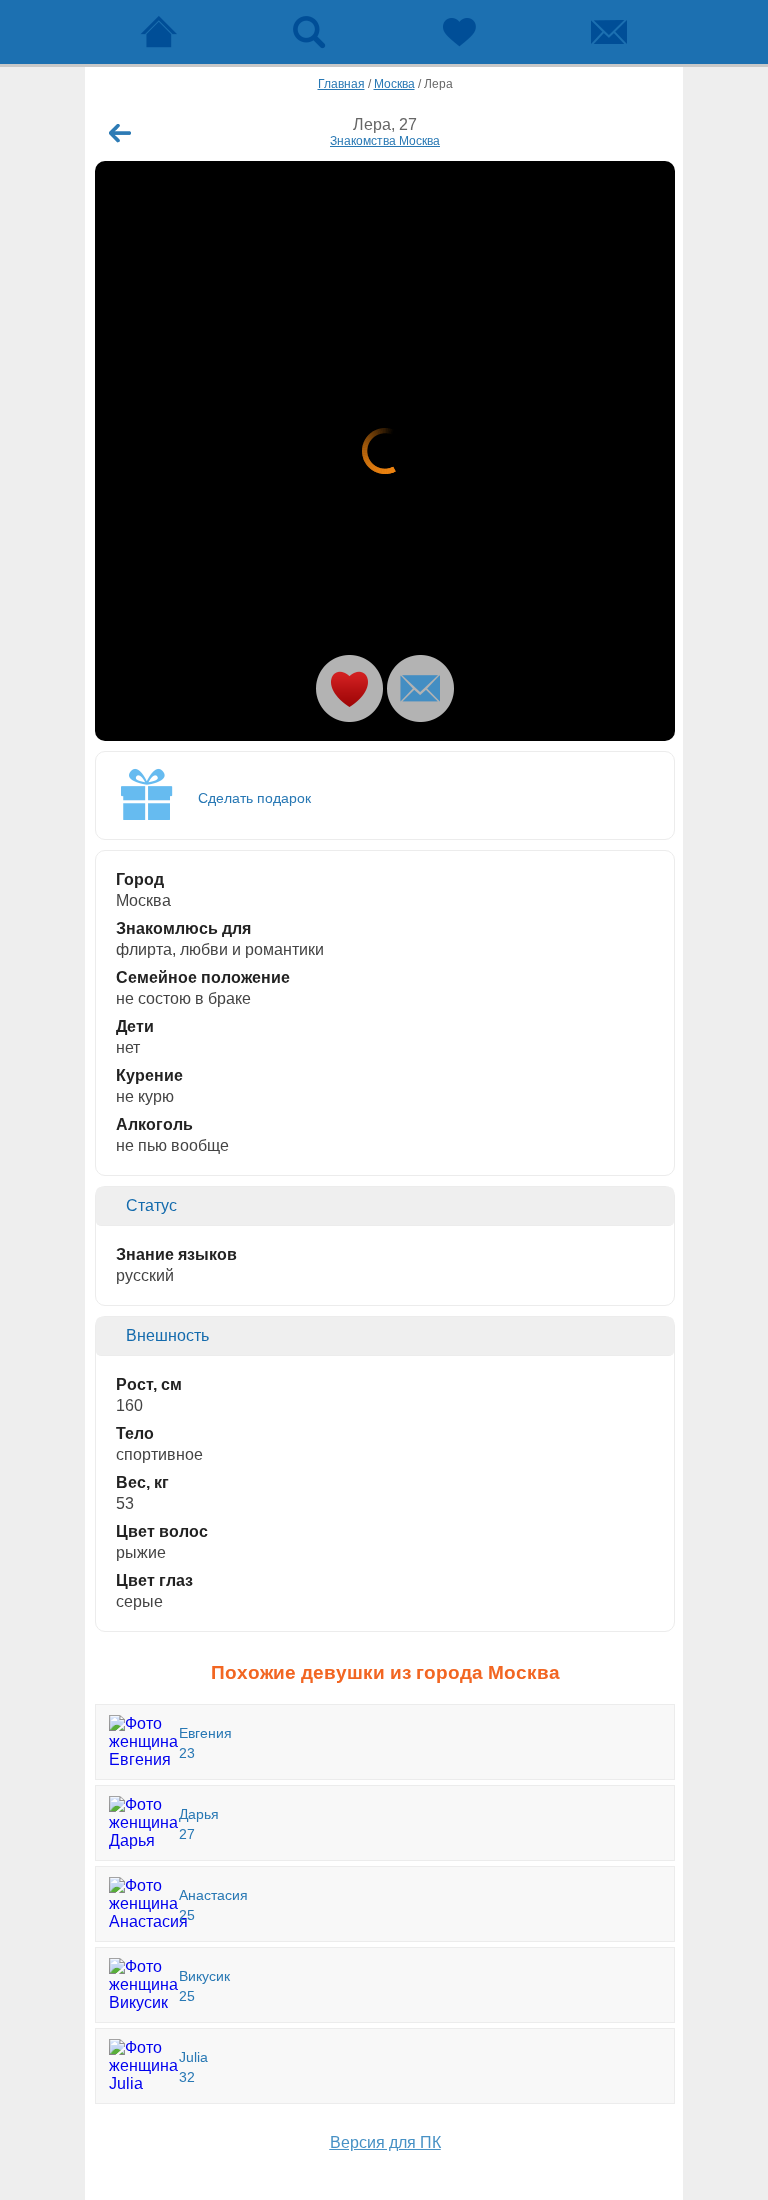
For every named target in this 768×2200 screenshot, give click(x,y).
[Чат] (609, 32)
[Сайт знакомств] (159, 32)
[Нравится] (349, 688)
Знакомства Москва (385, 141)
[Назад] (120, 133)
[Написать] (420, 688)
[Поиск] (309, 32)
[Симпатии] (459, 32)
